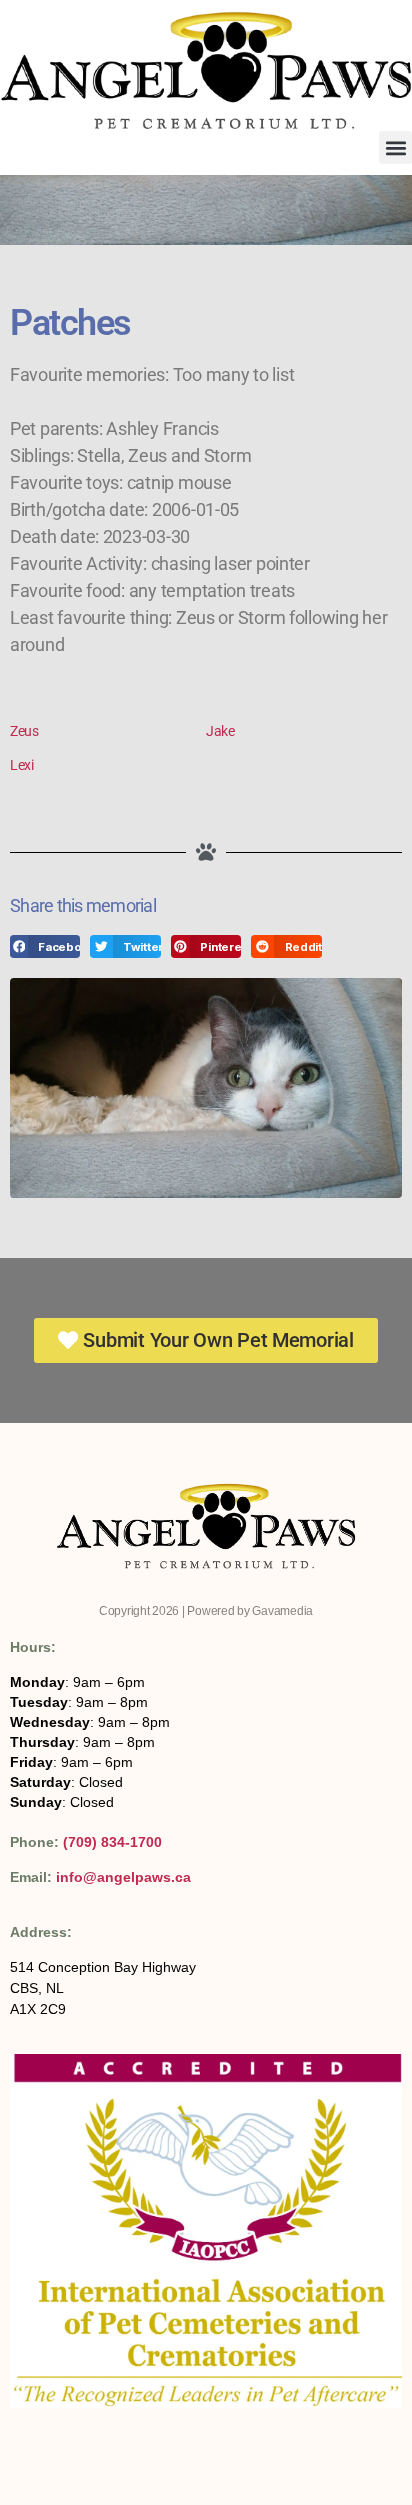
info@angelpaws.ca (123, 1877)
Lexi (22, 765)
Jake (220, 731)
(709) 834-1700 (112, 1842)
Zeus (24, 731)
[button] (395, 147)
